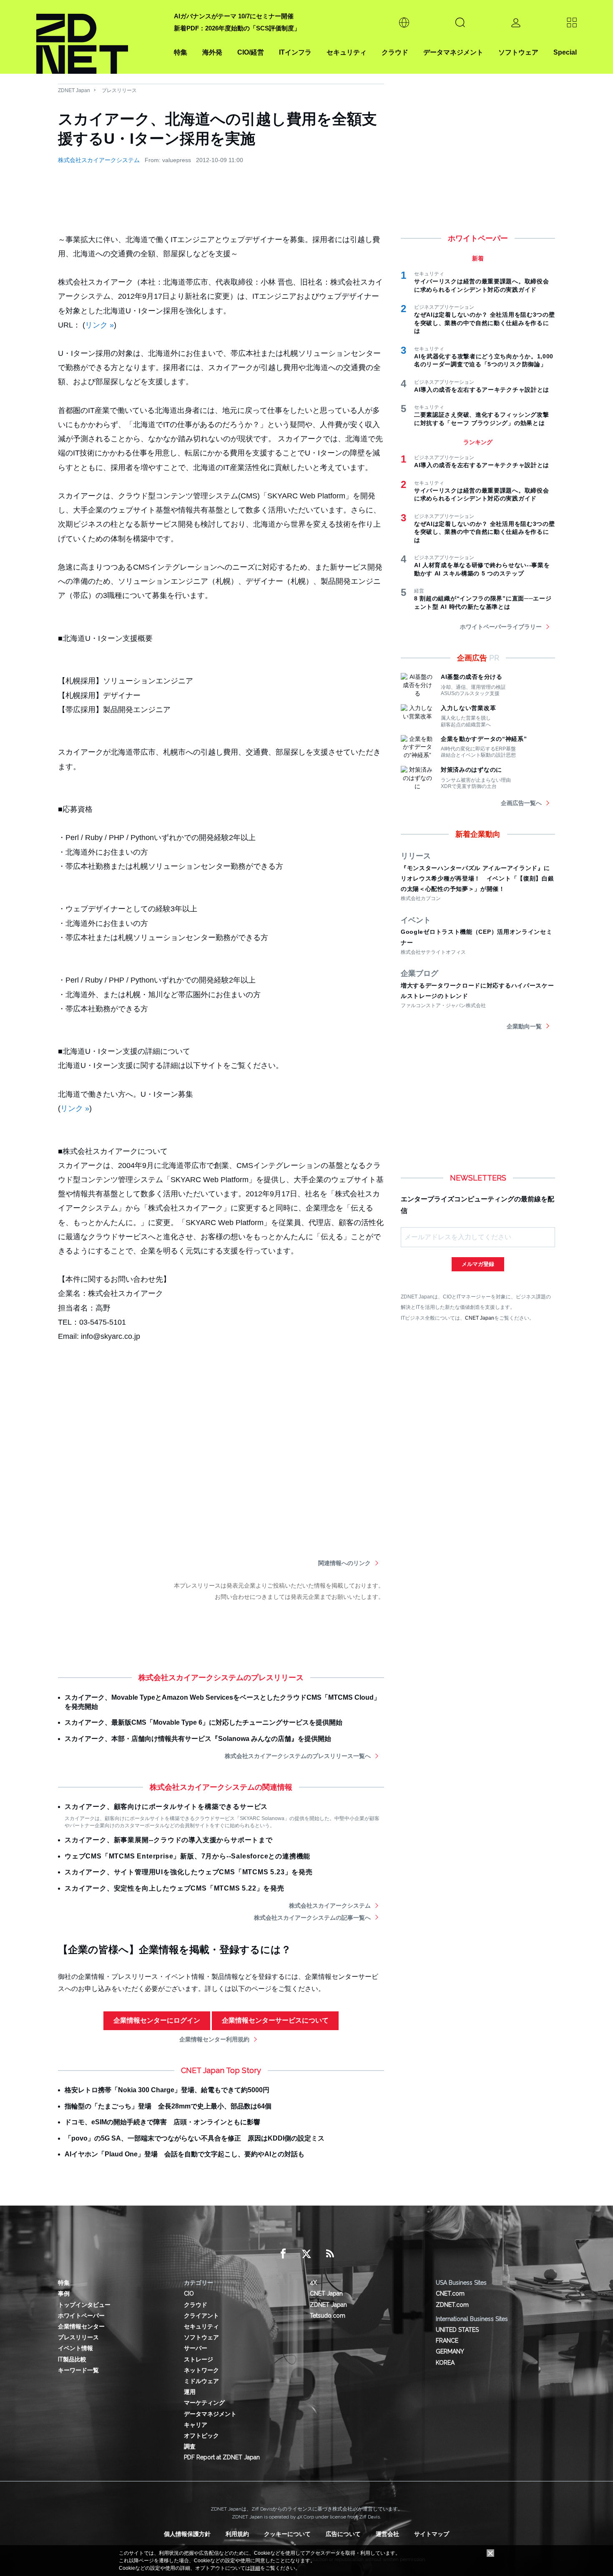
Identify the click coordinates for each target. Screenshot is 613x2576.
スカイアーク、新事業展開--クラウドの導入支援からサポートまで (169, 1840)
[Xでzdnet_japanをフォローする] (306, 2254)
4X (313, 2283)
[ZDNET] (100, 37)
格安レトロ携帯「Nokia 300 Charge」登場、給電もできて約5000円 (167, 2090)
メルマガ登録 (478, 1264)
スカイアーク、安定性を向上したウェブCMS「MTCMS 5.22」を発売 (175, 1888)
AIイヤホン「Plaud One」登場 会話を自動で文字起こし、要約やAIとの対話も (185, 2154)
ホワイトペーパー (81, 2316)
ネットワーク (201, 2370)
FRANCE (447, 2341)
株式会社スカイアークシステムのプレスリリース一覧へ (298, 1756)
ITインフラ (295, 52)
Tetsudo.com (328, 2316)
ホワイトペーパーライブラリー (501, 627)
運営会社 (387, 2534)
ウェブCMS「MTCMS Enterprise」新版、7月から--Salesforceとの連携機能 (187, 1856)
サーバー (196, 2348)
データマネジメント (453, 52)
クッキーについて (287, 2534)
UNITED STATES (457, 2330)
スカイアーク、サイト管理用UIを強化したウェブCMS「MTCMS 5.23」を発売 (189, 1872)
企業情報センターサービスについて (275, 2020)
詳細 (255, 2568)
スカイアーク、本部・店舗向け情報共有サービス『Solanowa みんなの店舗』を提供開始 (198, 1739)
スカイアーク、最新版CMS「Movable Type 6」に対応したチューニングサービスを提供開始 (203, 1722)
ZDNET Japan (74, 90)
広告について (343, 2534)
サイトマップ (432, 2534)
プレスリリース (119, 90)
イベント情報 (75, 2348)
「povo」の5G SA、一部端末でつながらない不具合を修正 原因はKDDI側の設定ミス (195, 2138)
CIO (189, 2293)
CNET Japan (480, 1318)
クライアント (201, 2316)
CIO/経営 (251, 52)
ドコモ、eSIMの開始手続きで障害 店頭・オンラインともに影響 (162, 2122)
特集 (181, 52)
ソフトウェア (518, 52)
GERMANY (450, 2351)
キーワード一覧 (78, 2370)
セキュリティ (347, 52)
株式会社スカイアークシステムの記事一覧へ (312, 1918)
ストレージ (198, 2359)
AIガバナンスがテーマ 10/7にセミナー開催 (234, 16)
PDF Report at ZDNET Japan (222, 2457)
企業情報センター (81, 2326)
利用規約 (237, 2534)
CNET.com (450, 2293)
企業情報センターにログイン (157, 2020)
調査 (190, 2446)
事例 (64, 2293)
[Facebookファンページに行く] (283, 2254)
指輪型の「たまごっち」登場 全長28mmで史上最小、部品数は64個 (168, 2106)
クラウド (395, 52)
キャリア (196, 2425)
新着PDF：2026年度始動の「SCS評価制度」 (237, 28)
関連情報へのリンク (344, 1563)
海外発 (212, 52)
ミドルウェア (201, 2381)
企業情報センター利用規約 (214, 2039)
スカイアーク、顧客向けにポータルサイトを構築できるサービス (166, 1807)
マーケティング (204, 2403)
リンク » (99, 325)
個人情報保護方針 (187, 2534)
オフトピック (201, 2436)
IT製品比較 (72, 2359)
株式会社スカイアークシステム (99, 160)
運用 (190, 2392)
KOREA (445, 2363)
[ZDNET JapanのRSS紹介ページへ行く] (330, 2254)
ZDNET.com (452, 2305)
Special (565, 52)
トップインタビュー (84, 2305)
